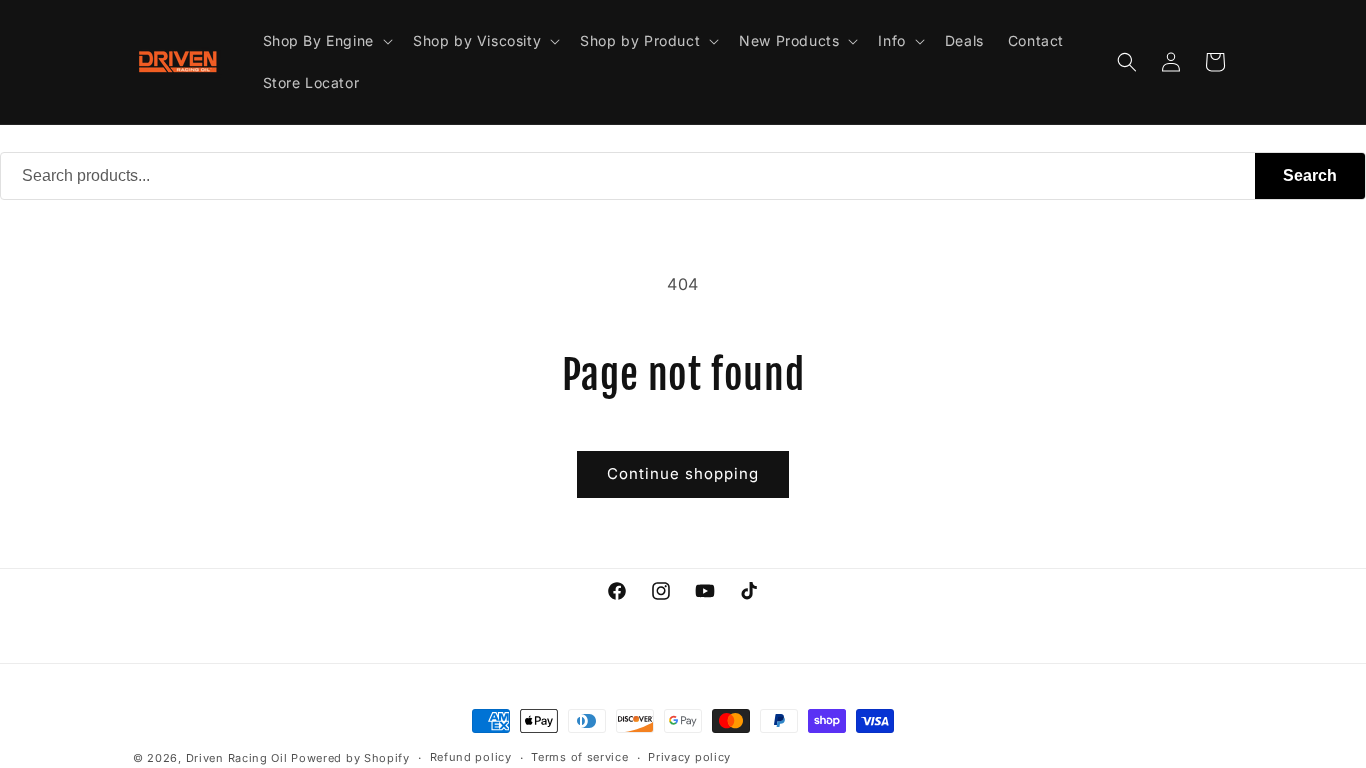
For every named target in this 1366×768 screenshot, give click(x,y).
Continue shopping (683, 473)
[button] (326, 41)
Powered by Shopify (350, 758)
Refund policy (471, 757)
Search (1310, 175)
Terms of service (579, 757)
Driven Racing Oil (239, 758)
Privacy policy (689, 757)
